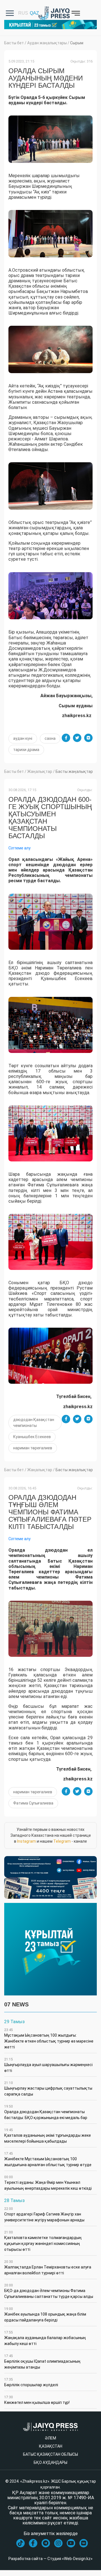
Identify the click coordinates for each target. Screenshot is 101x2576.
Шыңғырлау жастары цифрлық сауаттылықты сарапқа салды (48, 2089)
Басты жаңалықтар (74, 771)
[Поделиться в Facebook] (66, 738)
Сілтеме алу (19, 848)
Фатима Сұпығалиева (33, 1803)
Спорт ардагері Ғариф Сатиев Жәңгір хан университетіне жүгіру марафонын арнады (44, 2215)
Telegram (62, 1841)
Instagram (27, 1841)
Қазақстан (51, 2446)
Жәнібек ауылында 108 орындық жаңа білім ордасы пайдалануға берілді (45, 2315)
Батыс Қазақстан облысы (50, 2454)
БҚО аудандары (50, 2462)
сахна (50, 738)
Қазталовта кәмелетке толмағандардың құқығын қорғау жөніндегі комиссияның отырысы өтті (43, 2241)
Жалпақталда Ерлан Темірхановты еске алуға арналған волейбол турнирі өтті (48, 2267)
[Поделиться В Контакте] (88, 738)
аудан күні (23, 738)
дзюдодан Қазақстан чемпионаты (34, 1423)
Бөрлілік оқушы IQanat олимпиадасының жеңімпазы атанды (42, 2362)
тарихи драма (26, 750)
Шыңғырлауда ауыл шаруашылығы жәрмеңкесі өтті (48, 2065)
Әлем (50, 2438)
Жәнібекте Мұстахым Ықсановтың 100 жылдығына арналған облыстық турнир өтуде (48, 2159)
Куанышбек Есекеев (32, 1437)
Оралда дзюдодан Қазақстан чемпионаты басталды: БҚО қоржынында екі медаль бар (46, 2112)
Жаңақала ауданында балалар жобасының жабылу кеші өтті (45, 2338)
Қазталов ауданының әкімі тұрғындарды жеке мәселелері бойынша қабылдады (48, 2136)
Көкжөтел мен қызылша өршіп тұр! (37, 2400)
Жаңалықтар (40, 771)
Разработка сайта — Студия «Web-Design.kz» (50, 2559)
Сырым (77, 43)
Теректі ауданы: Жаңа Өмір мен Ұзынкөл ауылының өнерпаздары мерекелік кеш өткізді (48, 2183)
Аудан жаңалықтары (47, 43)
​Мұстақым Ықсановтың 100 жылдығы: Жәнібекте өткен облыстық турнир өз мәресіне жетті (49, 2039)
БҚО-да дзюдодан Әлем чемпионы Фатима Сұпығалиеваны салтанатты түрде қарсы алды (49, 2291)
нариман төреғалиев (33, 1448)
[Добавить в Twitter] (77, 738)
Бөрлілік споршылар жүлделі (31, 2382)
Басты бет (14, 43)
